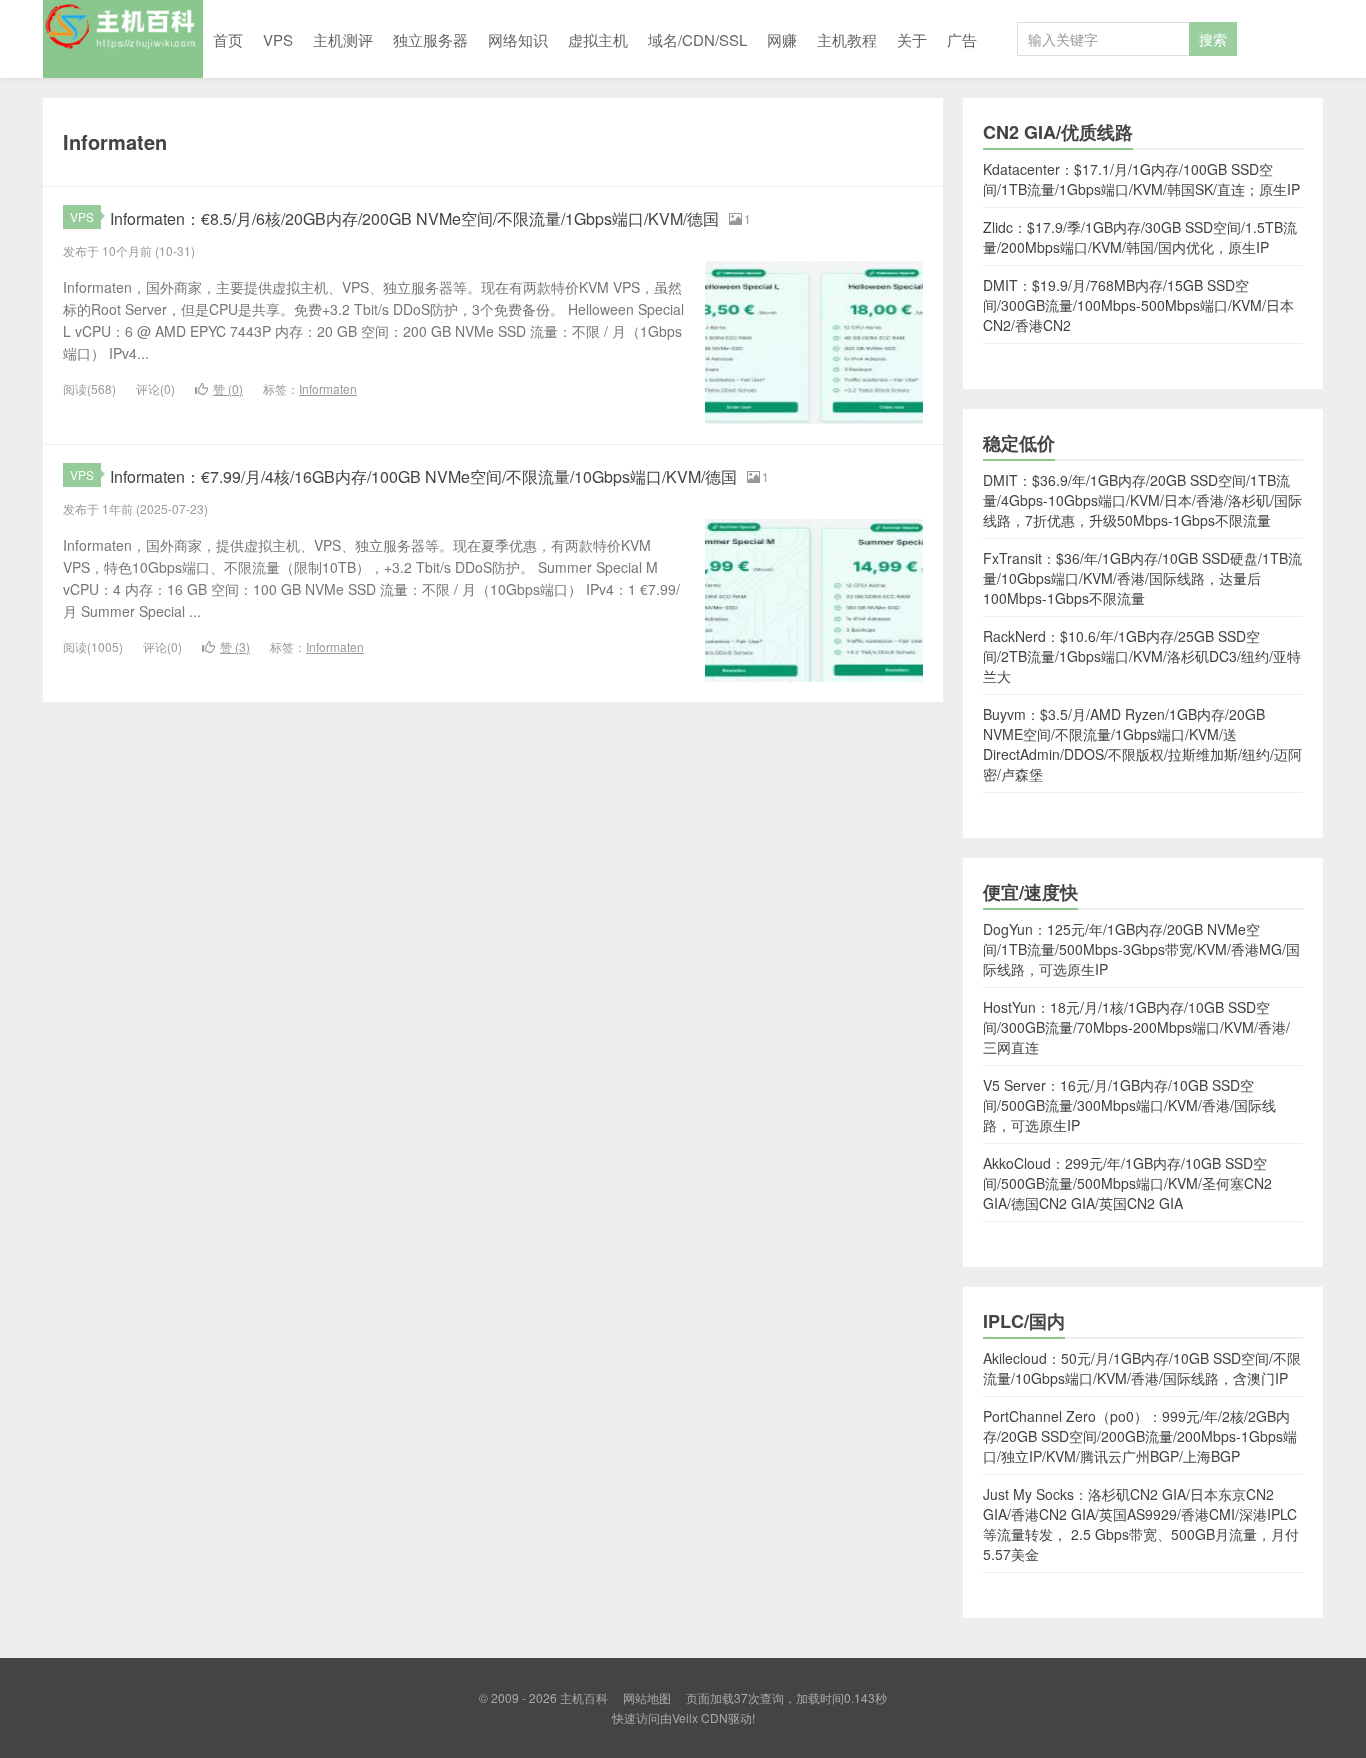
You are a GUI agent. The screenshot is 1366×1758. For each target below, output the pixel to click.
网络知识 (518, 39)
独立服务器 (430, 39)
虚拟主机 (598, 39)
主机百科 (123, 39)
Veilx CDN (700, 1717)
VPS (278, 39)
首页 (228, 39)
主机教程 (847, 39)
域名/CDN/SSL (697, 39)
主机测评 (343, 39)
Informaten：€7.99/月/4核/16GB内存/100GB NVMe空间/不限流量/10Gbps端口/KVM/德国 (423, 476)
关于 (912, 39)
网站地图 (647, 1697)
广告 (962, 39)
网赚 (782, 39)
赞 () (228, 388)
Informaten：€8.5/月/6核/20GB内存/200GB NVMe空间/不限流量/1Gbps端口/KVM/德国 (414, 218)
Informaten (328, 388)
